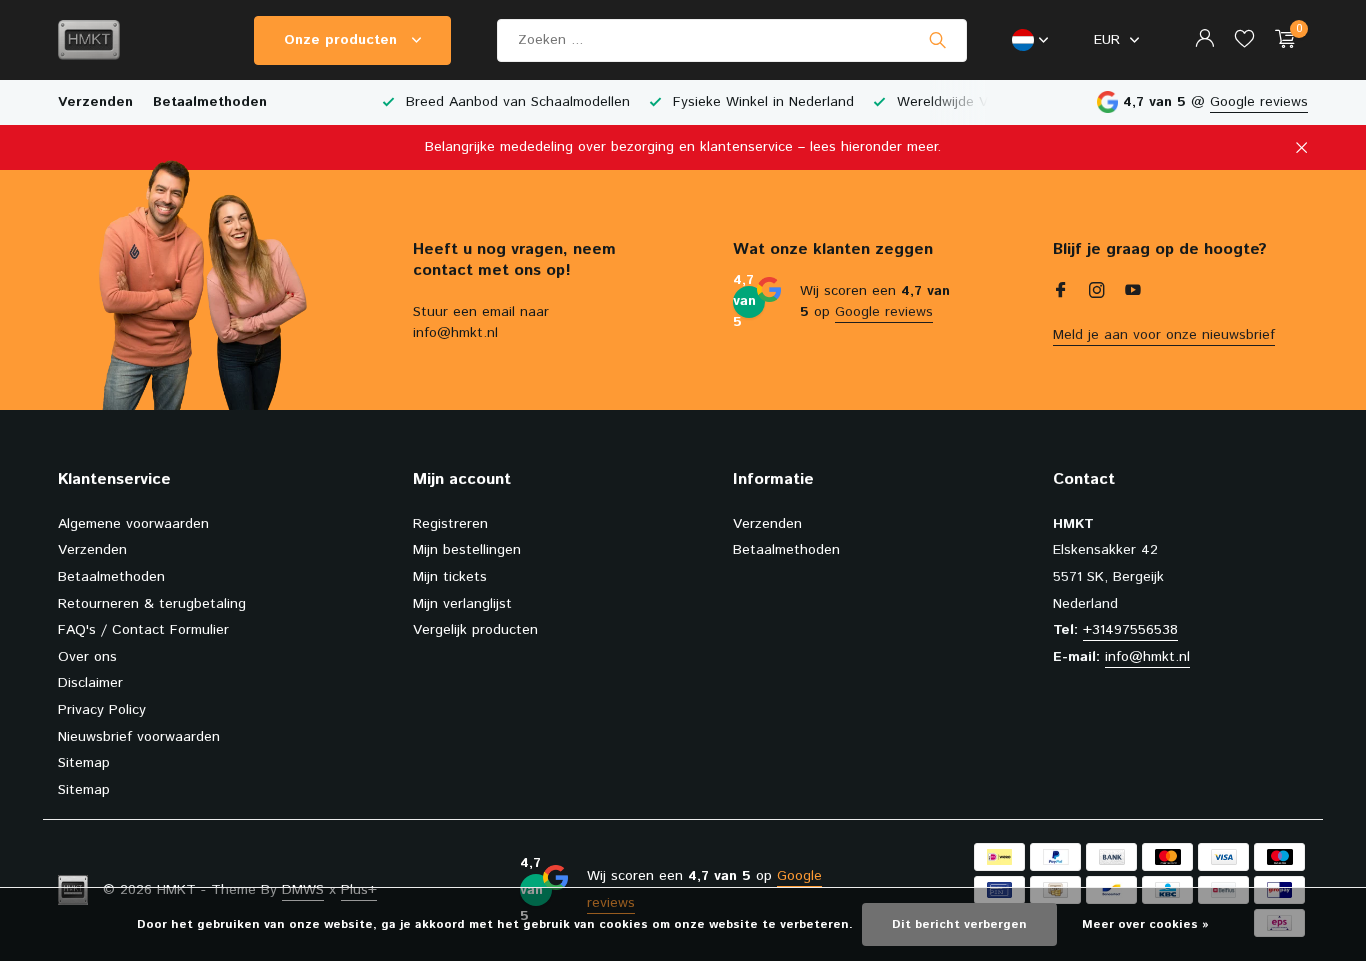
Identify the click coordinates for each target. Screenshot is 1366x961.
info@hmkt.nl (1147, 657)
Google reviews (1259, 102)
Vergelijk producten (475, 630)
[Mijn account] (1204, 40)
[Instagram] (1097, 293)
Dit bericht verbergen (959, 924)
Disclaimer (90, 683)
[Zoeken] (937, 40)
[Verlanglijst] (1244, 40)
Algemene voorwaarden (133, 524)
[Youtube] (1133, 293)
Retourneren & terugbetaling (152, 604)
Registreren (450, 524)
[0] (1280, 40)
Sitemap (84, 763)
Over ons (87, 657)
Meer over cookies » (1145, 924)
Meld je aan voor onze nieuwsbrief (1164, 335)
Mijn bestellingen (467, 550)
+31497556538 (1130, 630)
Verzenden (95, 102)
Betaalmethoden (210, 102)
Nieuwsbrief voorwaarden (139, 737)
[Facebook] (1061, 293)
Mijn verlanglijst (462, 604)
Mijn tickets (450, 577)
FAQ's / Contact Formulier (143, 630)
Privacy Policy (102, 710)
